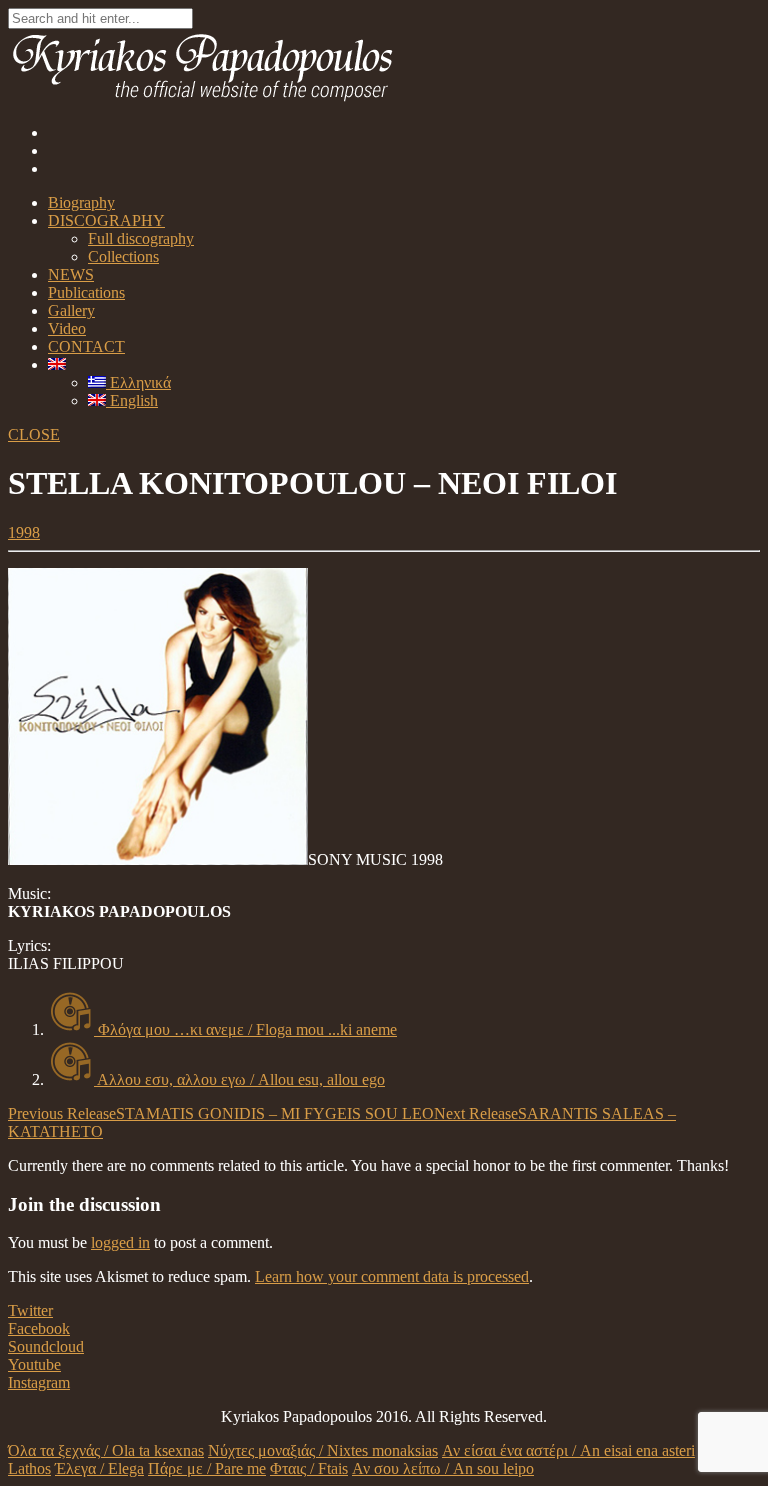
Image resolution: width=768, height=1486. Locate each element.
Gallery (71, 310)
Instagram (39, 1382)
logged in (120, 1242)
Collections (123, 256)
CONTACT (86, 346)
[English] (57, 364)
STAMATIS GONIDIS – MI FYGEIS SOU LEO (221, 1113)
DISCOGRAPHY (106, 220)
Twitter (30, 1310)
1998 (24, 532)
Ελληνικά (138, 382)
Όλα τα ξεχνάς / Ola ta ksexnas (106, 1450)
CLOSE (34, 434)
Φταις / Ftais (309, 1468)
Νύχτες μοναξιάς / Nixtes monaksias (323, 1450)
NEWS (71, 274)
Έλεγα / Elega (99, 1468)
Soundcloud (46, 1346)
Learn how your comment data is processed (392, 1276)
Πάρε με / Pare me (207, 1468)
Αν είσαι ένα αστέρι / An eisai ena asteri (568, 1450)
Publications (86, 292)
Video (67, 328)
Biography (81, 202)
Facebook (39, 1328)
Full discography (141, 238)
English (132, 400)
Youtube (34, 1364)
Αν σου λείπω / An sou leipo (443, 1468)
